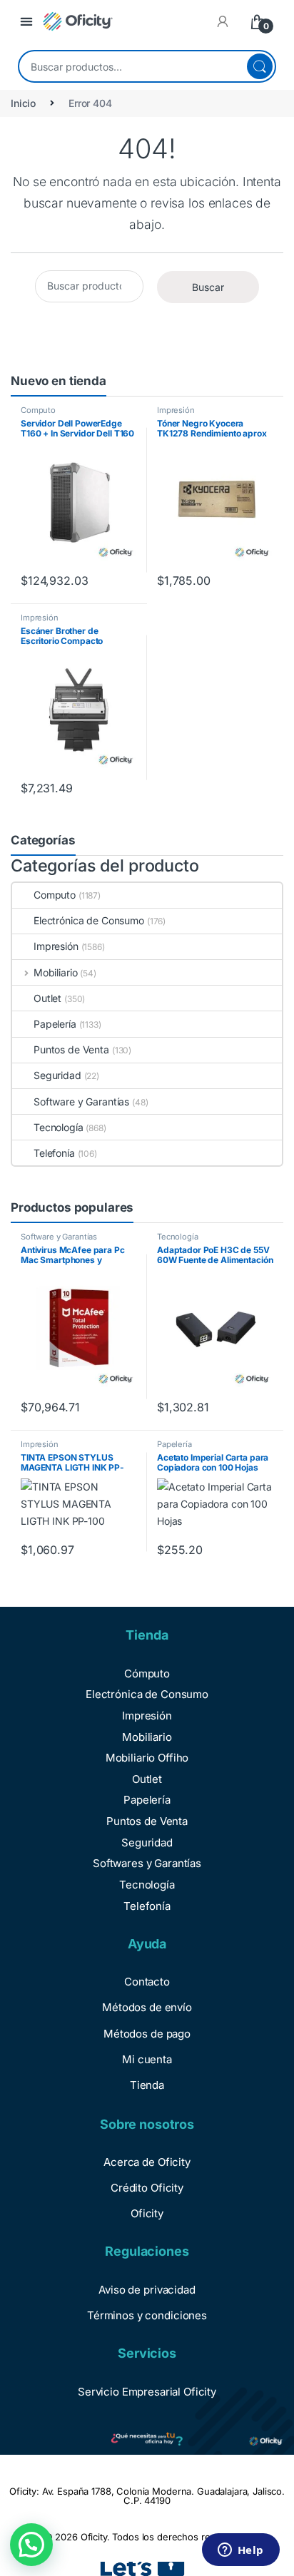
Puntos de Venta (71, 1049)
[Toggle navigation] (26, 22)
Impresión (176, 410)
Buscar (260, 66)
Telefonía (54, 1153)
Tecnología (59, 1127)
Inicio (23, 103)
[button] (31, 2545)
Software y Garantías (81, 1102)
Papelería (55, 1024)
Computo (38, 410)
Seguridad (57, 1075)
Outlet (47, 998)
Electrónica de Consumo (89, 920)
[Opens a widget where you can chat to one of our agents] (240, 2551)
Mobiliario (55, 972)
